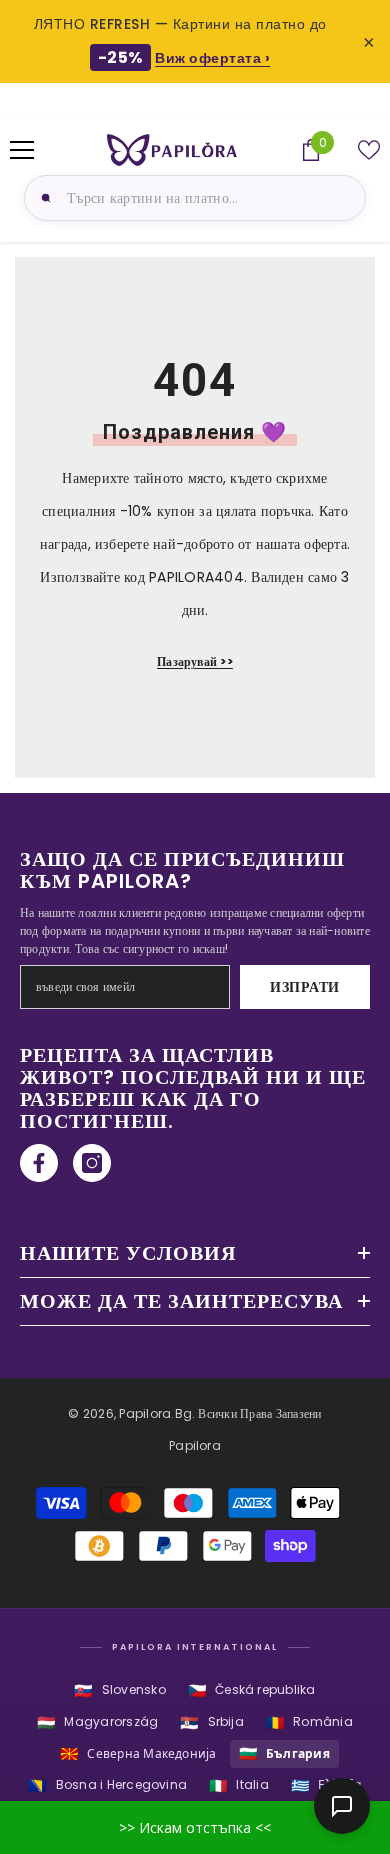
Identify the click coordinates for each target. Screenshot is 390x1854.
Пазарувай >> (195, 661)
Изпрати (305, 987)
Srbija (212, 1722)
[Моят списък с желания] (369, 150)
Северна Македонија (138, 1753)
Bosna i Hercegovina (107, 1785)
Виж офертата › (212, 58)
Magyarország (97, 1722)
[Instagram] (92, 1163)
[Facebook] (39, 1163)
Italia (239, 1785)
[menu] (22, 150)
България (284, 1753)
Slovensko (119, 1690)
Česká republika (252, 1690)
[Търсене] (43, 198)
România (309, 1722)
